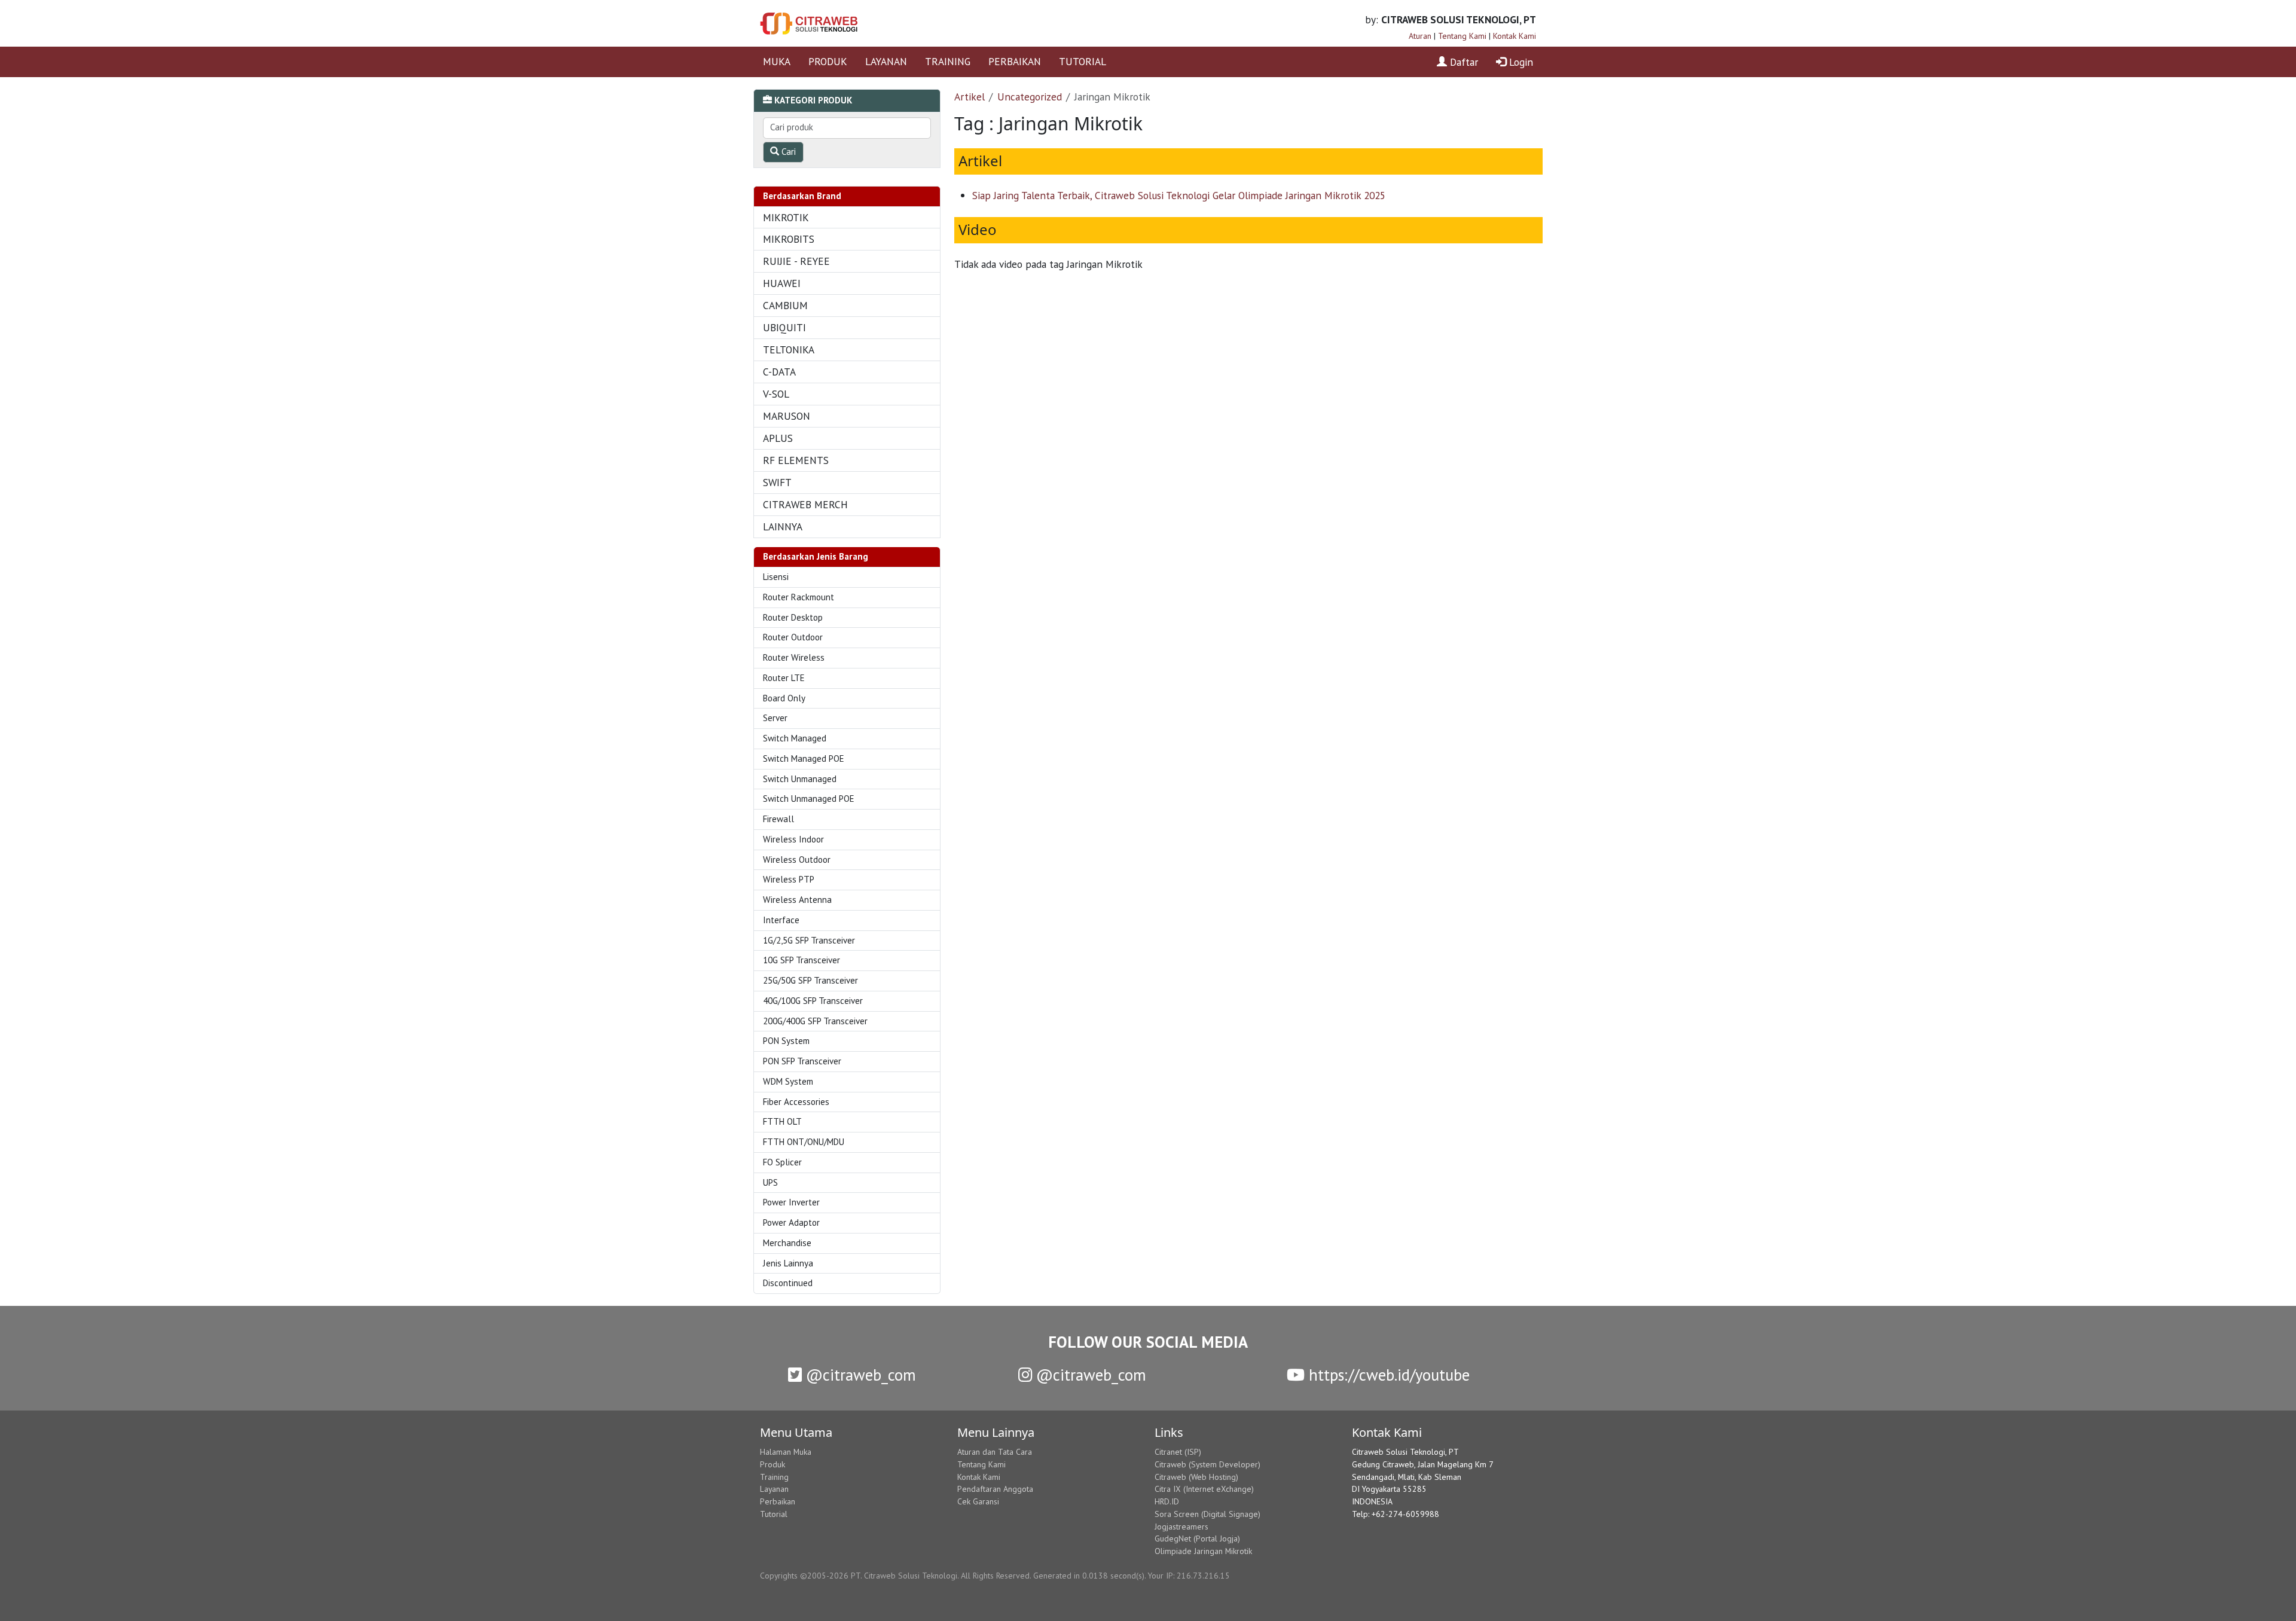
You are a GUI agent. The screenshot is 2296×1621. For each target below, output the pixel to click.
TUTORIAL (1083, 61)
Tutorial (774, 1514)
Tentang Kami (1462, 36)
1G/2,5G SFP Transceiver (809, 940)
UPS (770, 1182)
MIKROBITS (789, 239)
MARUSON (787, 416)
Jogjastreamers (1181, 1527)
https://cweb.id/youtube (1387, 1375)
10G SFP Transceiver (802, 960)
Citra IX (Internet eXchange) (1204, 1489)
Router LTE (784, 678)
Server (775, 718)
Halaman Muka (786, 1452)
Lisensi (776, 577)
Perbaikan (778, 1501)
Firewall (778, 819)
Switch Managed (795, 738)
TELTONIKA (789, 349)
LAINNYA (783, 526)
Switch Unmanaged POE (809, 799)
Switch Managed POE (804, 758)
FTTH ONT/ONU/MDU (804, 1142)
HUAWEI (782, 283)
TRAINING (948, 61)
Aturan (1420, 36)
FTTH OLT (782, 1121)
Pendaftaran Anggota (995, 1489)
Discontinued (788, 1283)
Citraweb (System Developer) (1207, 1464)
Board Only (784, 698)
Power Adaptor (791, 1222)
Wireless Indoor (793, 839)
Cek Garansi (978, 1501)
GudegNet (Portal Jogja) (1197, 1538)
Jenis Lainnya (788, 1263)
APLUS (778, 438)
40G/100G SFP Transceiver (813, 1001)
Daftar (1463, 62)
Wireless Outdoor (797, 860)
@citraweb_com (859, 1375)
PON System (786, 1041)
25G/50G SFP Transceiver (810, 980)
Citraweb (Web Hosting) (1196, 1477)
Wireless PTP (789, 879)
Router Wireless (794, 657)
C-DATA (779, 372)
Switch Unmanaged (800, 779)
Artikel (970, 97)
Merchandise (787, 1243)
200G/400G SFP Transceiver (815, 1021)
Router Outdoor (793, 637)
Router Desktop (793, 617)
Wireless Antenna (797, 900)
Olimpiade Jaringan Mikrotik (1203, 1551)
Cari (787, 152)
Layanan (774, 1489)
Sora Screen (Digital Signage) (1207, 1514)
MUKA (777, 61)
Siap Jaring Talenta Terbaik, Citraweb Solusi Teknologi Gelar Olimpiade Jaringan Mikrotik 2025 (1179, 195)
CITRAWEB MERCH (805, 504)
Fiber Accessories (796, 1102)
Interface (781, 920)
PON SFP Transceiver (802, 1061)
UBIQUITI (784, 327)
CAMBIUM (785, 305)
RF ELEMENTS (796, 460)
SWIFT (777, 482)
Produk (773, 1464)
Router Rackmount (799, 597)
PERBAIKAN (1015, 61)
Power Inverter (791, 1202)
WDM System (788, 1081)
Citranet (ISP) (1178, 1452)
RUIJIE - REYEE (796, 261)
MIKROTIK (786, 217)
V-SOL (776, 394)
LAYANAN (886, 61)
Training (774, 1477)
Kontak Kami (1515, 36)
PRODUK (828, 61)
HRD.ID (1167, 1501)
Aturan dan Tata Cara (995, 1452)
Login (1520, 62)
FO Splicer (782, 1162)
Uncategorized (1030, 97)
